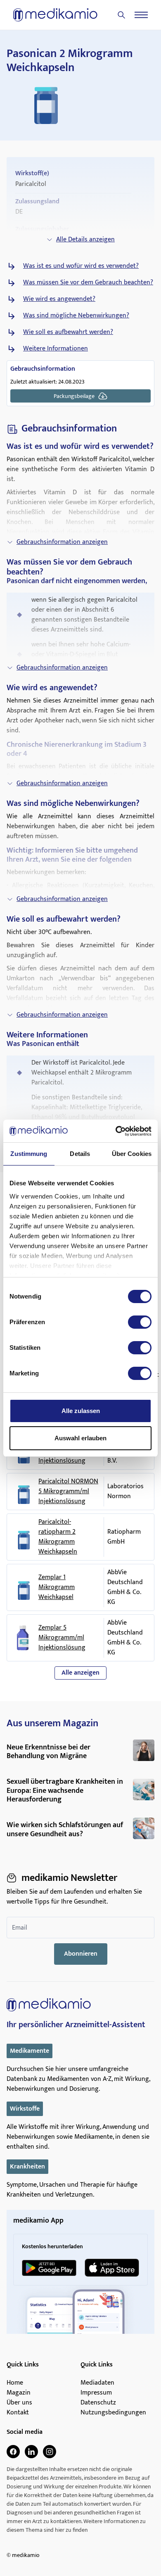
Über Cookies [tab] (132, 1154)
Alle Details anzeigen (85, 239)
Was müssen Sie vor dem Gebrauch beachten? (88, 283)
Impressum (96, 2393)
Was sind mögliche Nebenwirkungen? (76, 316)
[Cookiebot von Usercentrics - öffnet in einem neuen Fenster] (116, 1131)
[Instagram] (50, 2452)
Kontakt (18, 2413)
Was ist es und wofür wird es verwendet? (81, 266)
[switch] (140, 1322)
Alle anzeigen (80, 1673)
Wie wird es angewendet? (59, 299)
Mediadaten (97, 2383)
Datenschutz (98, 2403)
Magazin (19, 2393)
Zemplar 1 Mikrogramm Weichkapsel (57, 1587)
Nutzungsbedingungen (113, 2413)
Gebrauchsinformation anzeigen (62, 542)
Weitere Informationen (56, 349)
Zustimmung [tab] (29, 1154)
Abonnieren (81, 1954)
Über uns (19, 2403)
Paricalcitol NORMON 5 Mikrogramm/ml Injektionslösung (68, 1492)
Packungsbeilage (74, 396)
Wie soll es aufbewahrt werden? (68, 332)
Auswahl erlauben (80, 1438)
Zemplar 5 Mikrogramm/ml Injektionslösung (62, 1638)
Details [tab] (80, 1154)
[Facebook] (13, 2452)
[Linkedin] (31, 2452)
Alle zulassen (81, 1411)
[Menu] (141, 15)
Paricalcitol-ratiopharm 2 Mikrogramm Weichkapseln (58, 1537)
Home (15, 2383)
